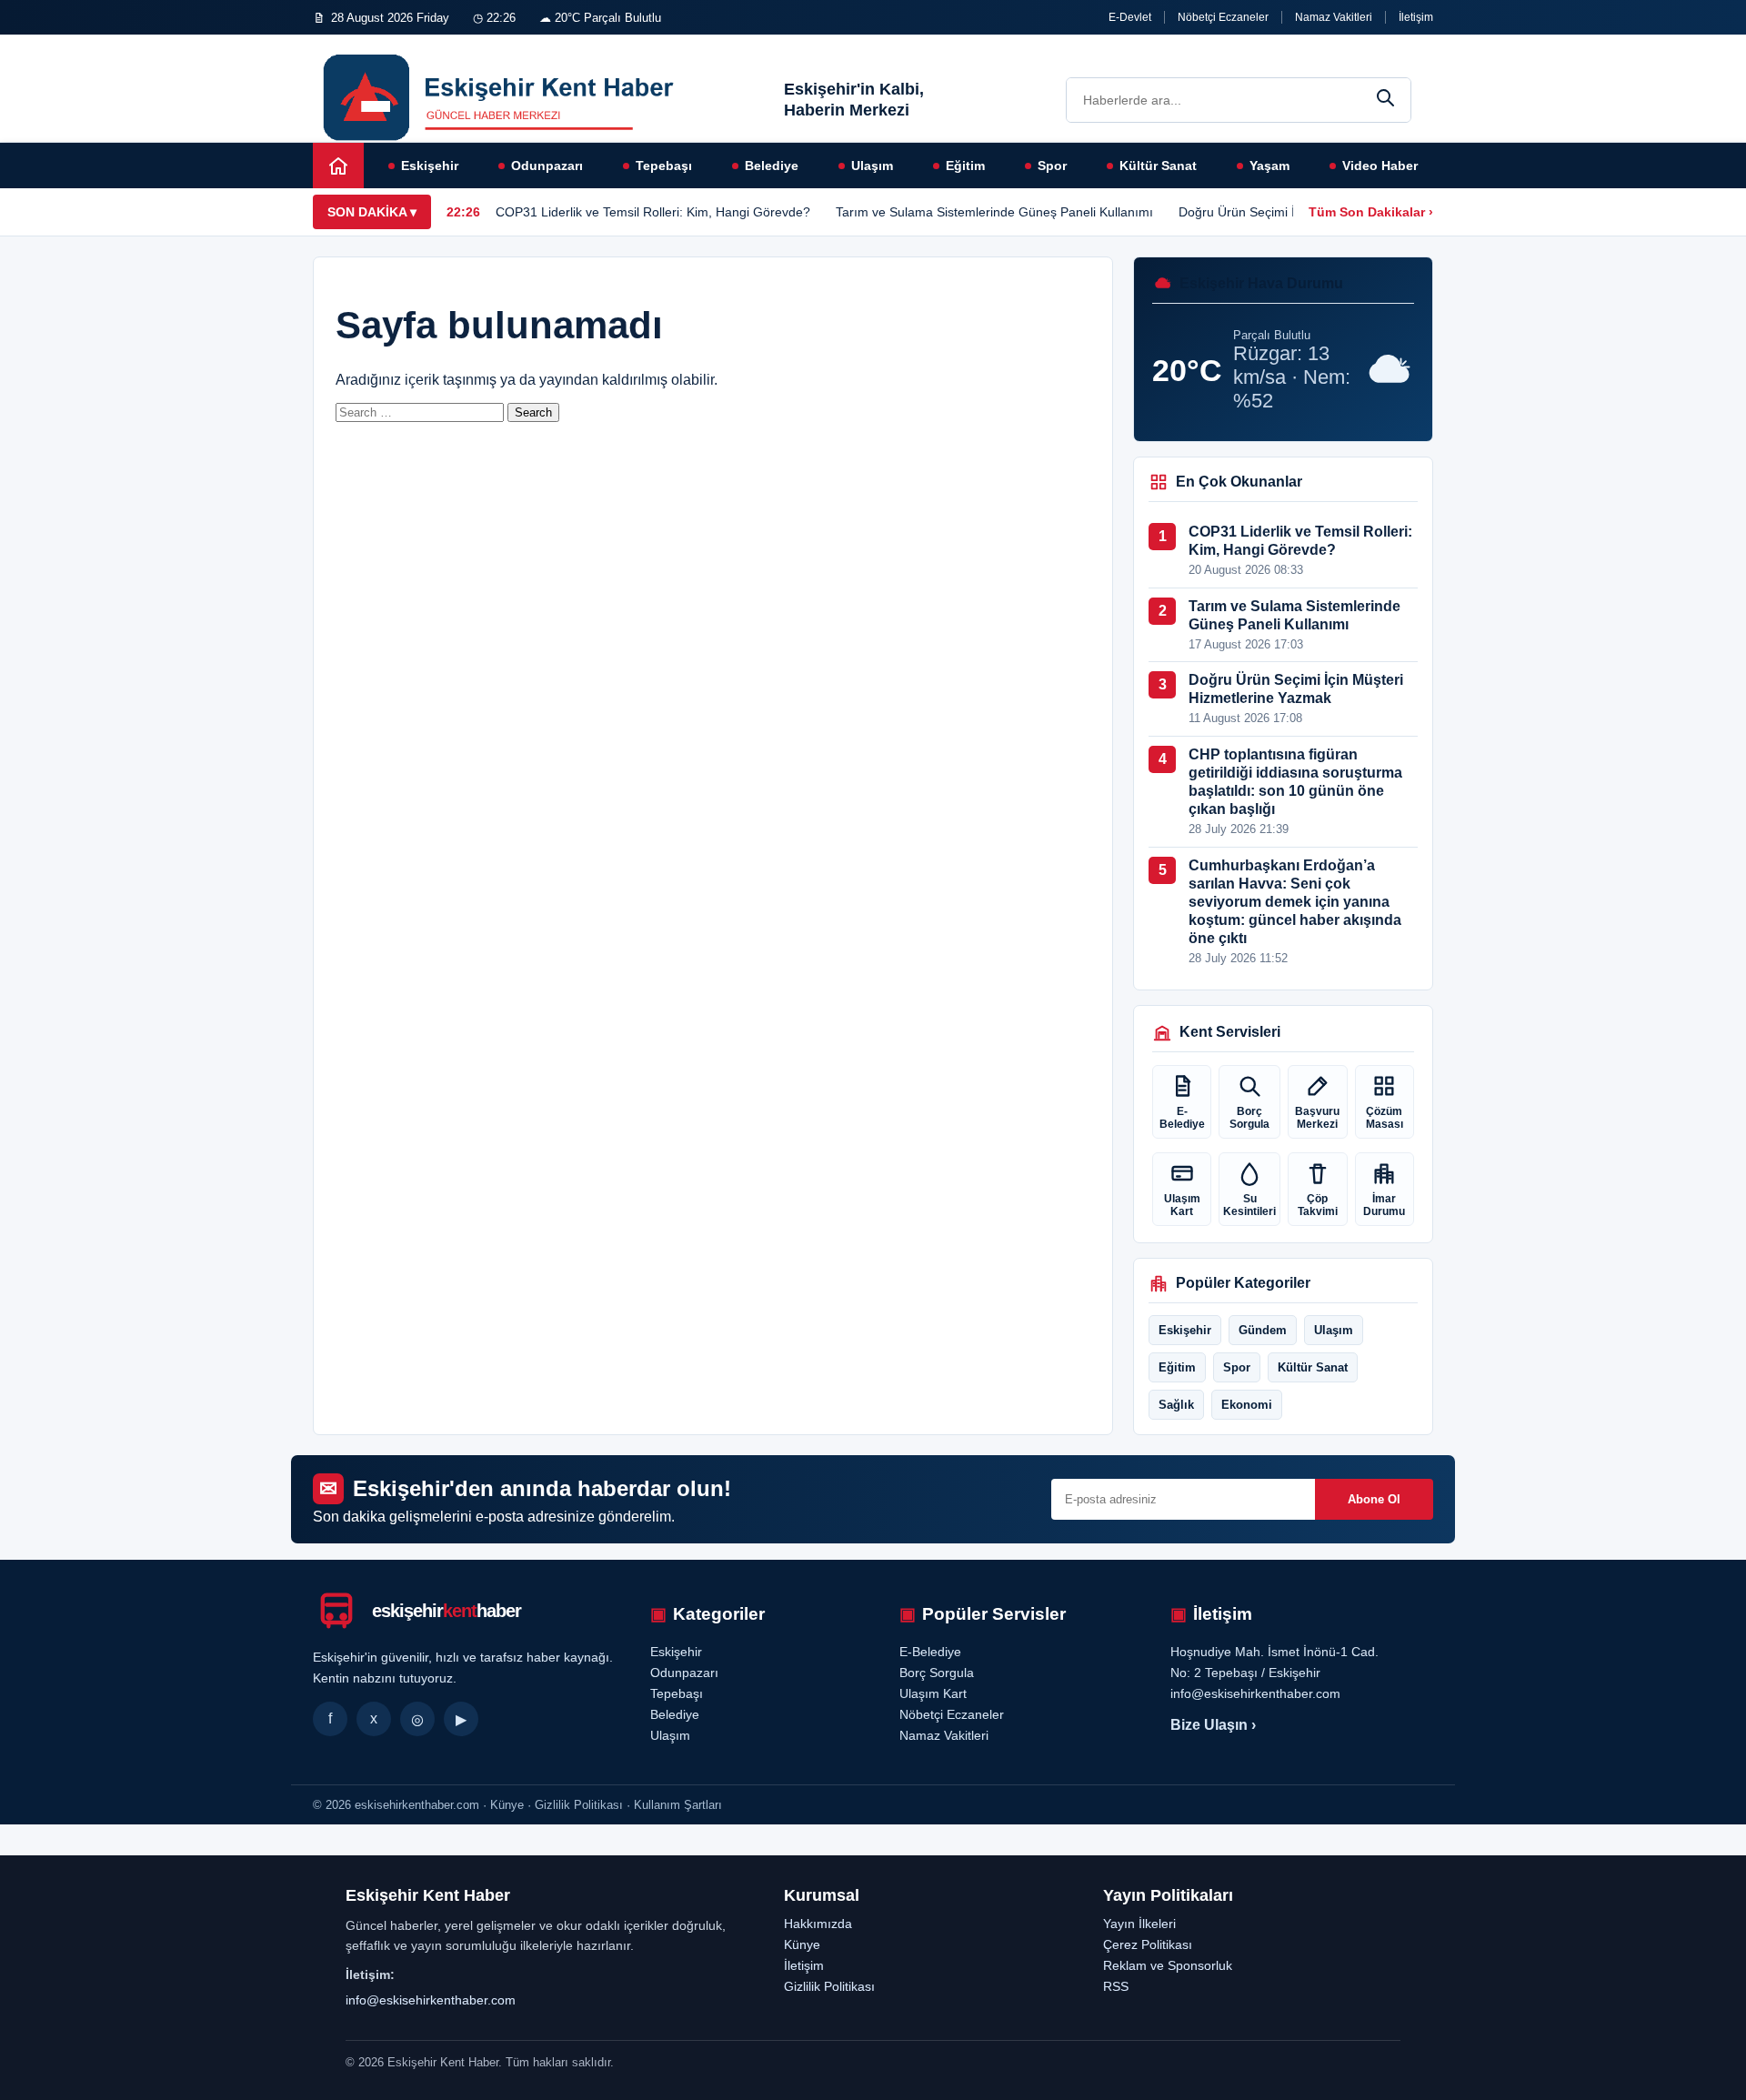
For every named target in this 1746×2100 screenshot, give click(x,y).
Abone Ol (1374, 1499)
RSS (1116, 1986)
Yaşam (1269, 166)
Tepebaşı (664, 166)
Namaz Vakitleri (1334, 17)
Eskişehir (430, 166)
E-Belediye (1182, 1118)
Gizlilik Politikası (829, 1986)
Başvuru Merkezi (1317, 1118)
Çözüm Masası (1385, 1118)
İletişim (1416, 17)
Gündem (1263, 1330)
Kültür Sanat (1158, 166)
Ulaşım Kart (1182, 1205)
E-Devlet (1130, 17)
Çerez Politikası (1148, 1944)
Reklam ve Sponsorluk (1168, 1965)
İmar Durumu (1384, 1205)
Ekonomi (1247, 1405)
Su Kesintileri (1249, 1205)
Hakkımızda (818, 1924)
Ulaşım (872, 166)
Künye (802, 1944)
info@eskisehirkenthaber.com (431, 2000)
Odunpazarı (547, 166)
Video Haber (1380, 166)
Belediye (772, 166)
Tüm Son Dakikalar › (1371, 212)
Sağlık (1176, 1405)
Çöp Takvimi (1318, 1205)
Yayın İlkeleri (1139, 1924)
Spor (1052, 166)
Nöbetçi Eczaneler (1223, 17)
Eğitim (965, 166)
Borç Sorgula (1249, 1118)
